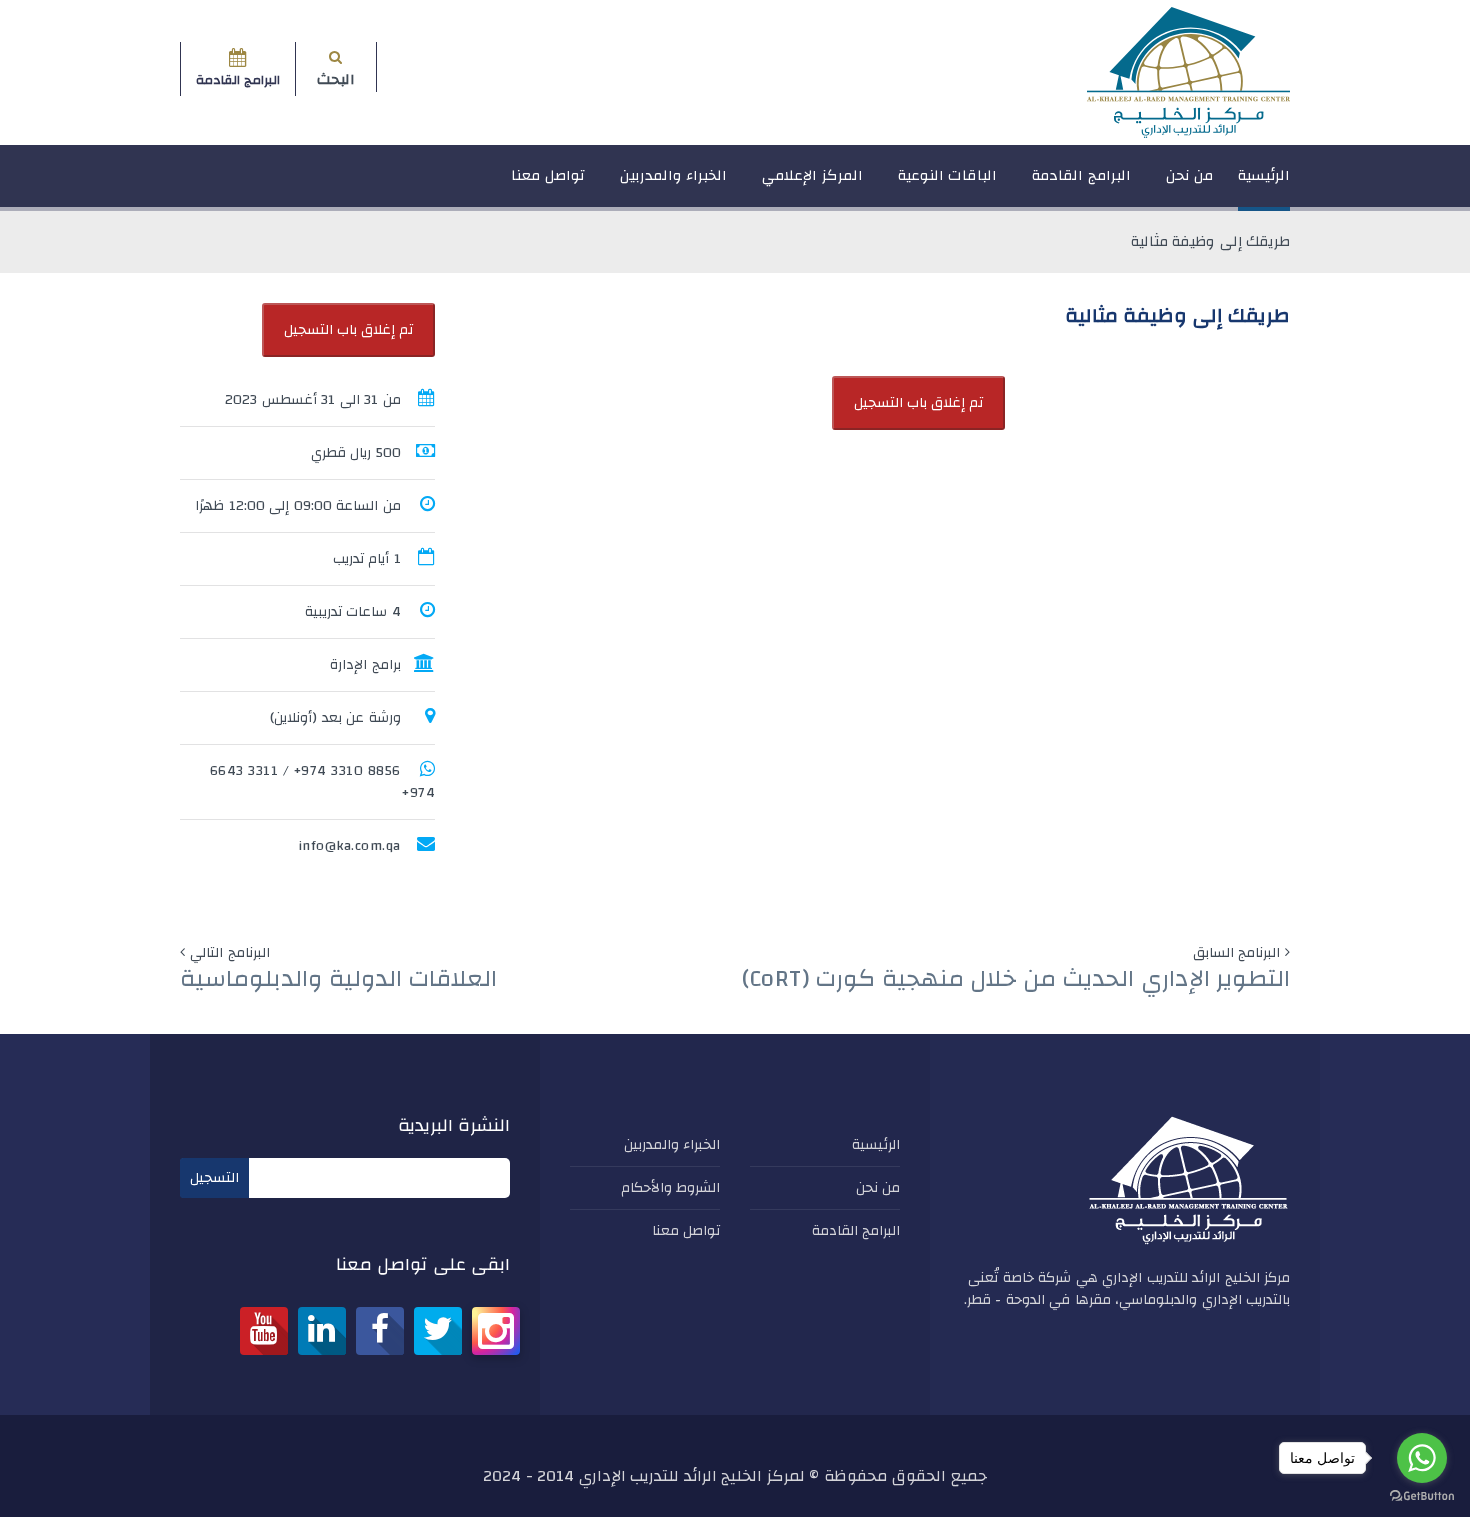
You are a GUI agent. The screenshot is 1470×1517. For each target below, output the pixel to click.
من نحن (1190, 175)
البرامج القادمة (1081, 175)
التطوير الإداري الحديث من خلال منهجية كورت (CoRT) (1016, 979)
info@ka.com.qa (349, 846)
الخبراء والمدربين (674, 175)
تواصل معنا (548, 175)
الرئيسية (1264, 175)
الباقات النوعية (948, 175)
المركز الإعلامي (812, 175)
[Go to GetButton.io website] (1422, 1496)
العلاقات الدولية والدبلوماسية (338, 979)
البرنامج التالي (230, 953)
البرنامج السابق (1237, 953)
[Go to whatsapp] (1422, 1458)
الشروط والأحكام (671, 1188)
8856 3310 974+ (347, 771)
